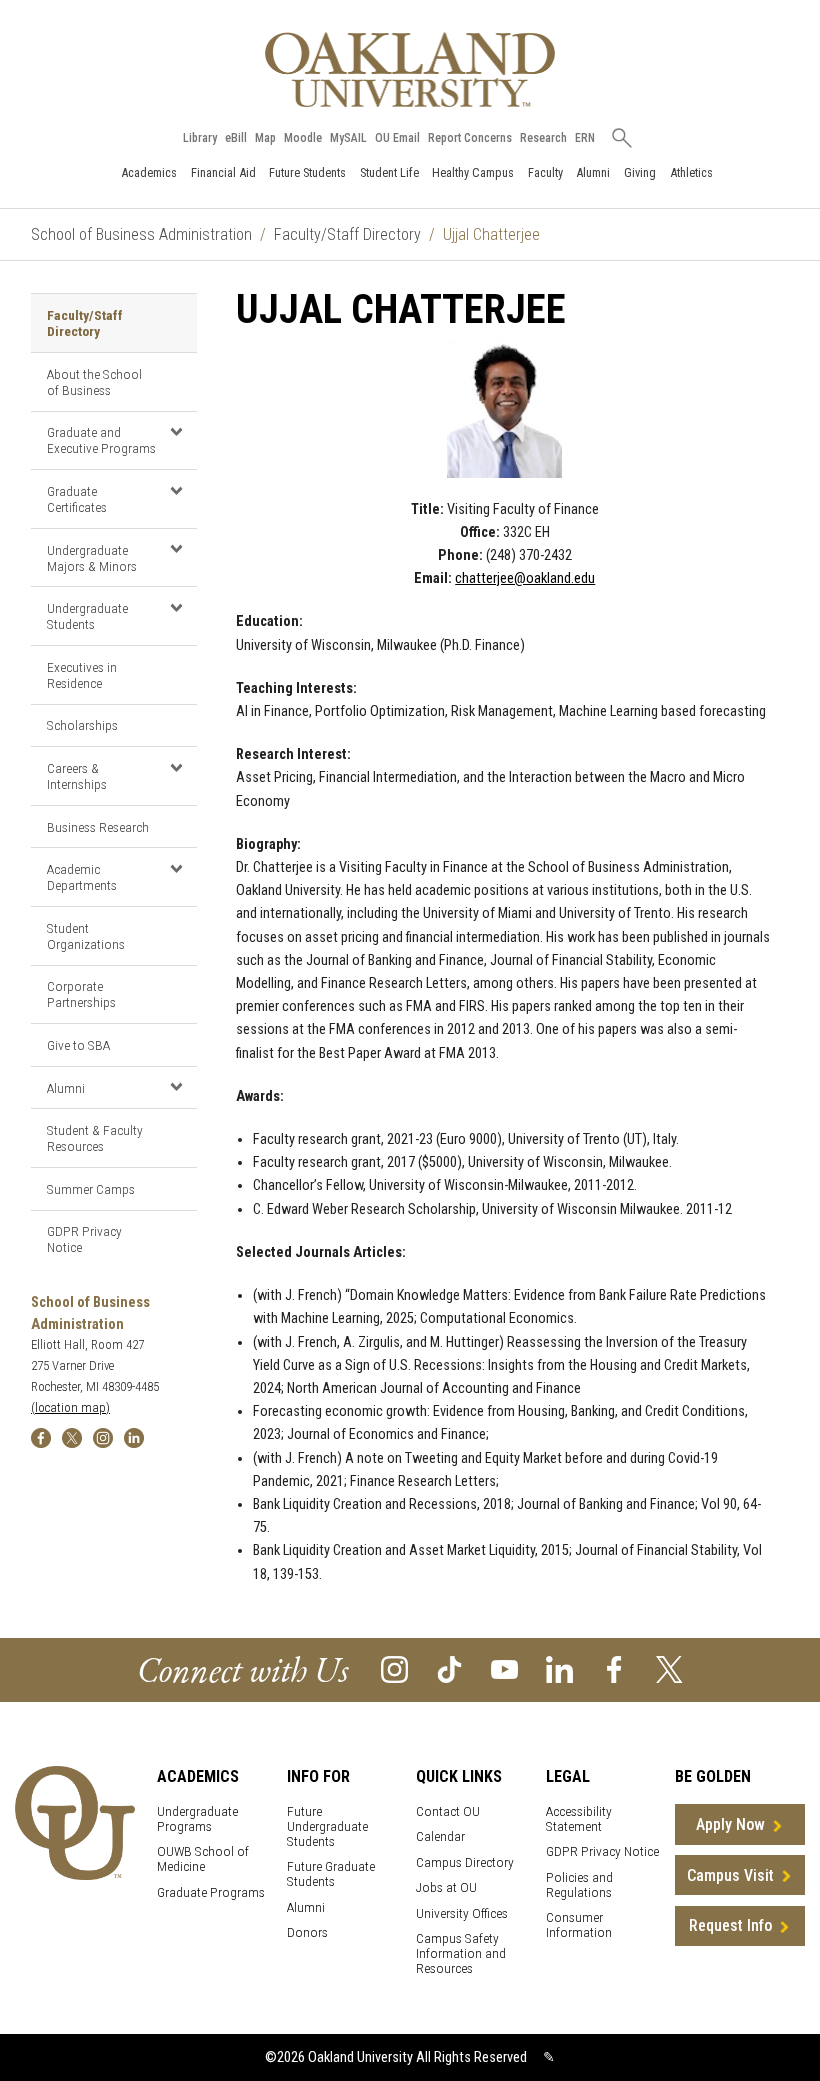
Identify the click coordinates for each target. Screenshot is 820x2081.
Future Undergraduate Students (327, 1826)
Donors (307, 1932)
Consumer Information (579, 1925)
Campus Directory (465, 1862)
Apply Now (730, 1824)
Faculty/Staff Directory (347, 234)
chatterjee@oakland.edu (525, 578)
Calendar (440, 1836)
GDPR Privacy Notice (84, 1239)
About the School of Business (94, 382)
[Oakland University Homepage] (410, 69)
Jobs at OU (446, 1887)
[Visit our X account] (669, 1668)
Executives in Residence (82, 675)
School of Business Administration (141, 234)
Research (543, 138)
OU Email (397, 138)
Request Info (730, 1925)
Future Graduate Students (331, 1874)
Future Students (307, 172)
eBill (236, 138)
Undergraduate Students (87, 616)
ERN (585, 138)
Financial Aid (223, 172)
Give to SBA (78, 1045)
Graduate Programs (211, 1892)
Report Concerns (470, 138)
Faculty (545, 172)
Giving (640, 172)
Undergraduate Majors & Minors (92, 558)
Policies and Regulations (579, 1885)
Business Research (98, 827)
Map (265, 138)
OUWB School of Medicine (203, 1859)
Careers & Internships (77, 776)
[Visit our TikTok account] (449, 1668)
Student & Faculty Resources (95, 1138)
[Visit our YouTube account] (504, 1668)
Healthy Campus (473, 172)
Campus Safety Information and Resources (461, 1953)
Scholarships (82, 725)
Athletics (691, 172)
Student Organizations (86, 936)
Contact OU (448, 1811)
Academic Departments (82, 877)
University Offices (462, 1913)
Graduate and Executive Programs (101, 440)
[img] (41, 1436)
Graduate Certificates (77, 499)
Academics (149, 172)
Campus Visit (730, 1875)
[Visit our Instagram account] (394, 1668)
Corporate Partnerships (81, 994)
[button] (176, 432)
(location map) (70, 1407)
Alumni (593, 172)
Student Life (389, 172)
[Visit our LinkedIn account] (559, 1668)
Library (200, 138)
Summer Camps (91, 1189)
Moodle (303, 138)
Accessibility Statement (579, 1819)
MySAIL (348, 138)
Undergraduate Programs (197, 1819)
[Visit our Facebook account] (614, 1668)
